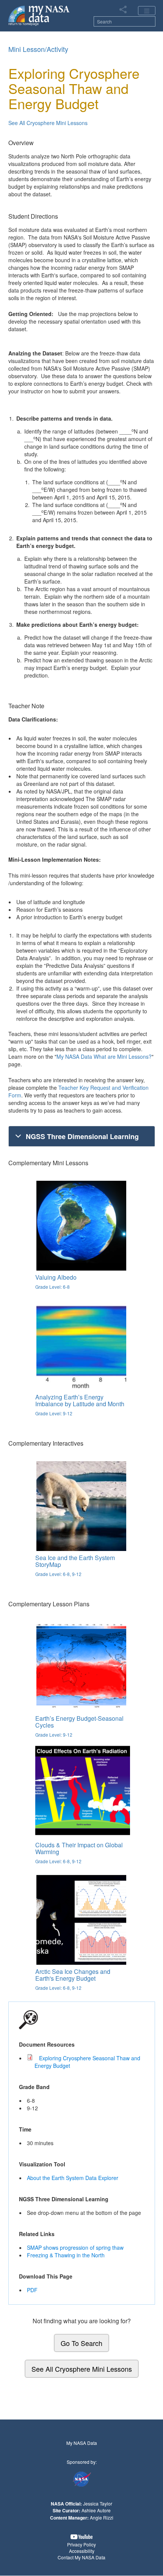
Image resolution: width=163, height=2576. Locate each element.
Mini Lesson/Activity (38, 49)
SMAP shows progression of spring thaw (75, 2247)
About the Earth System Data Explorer (73, 2178)
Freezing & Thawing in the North (66, 2255)
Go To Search (81, 2343)
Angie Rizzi (102, 2517)
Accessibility (82, 2551)
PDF (32, 2290)
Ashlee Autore (96, 2510)
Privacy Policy (81, 2544)
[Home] (39, 15)
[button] (81, 2537)
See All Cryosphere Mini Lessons (48, 123)
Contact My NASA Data (81, 2557)
